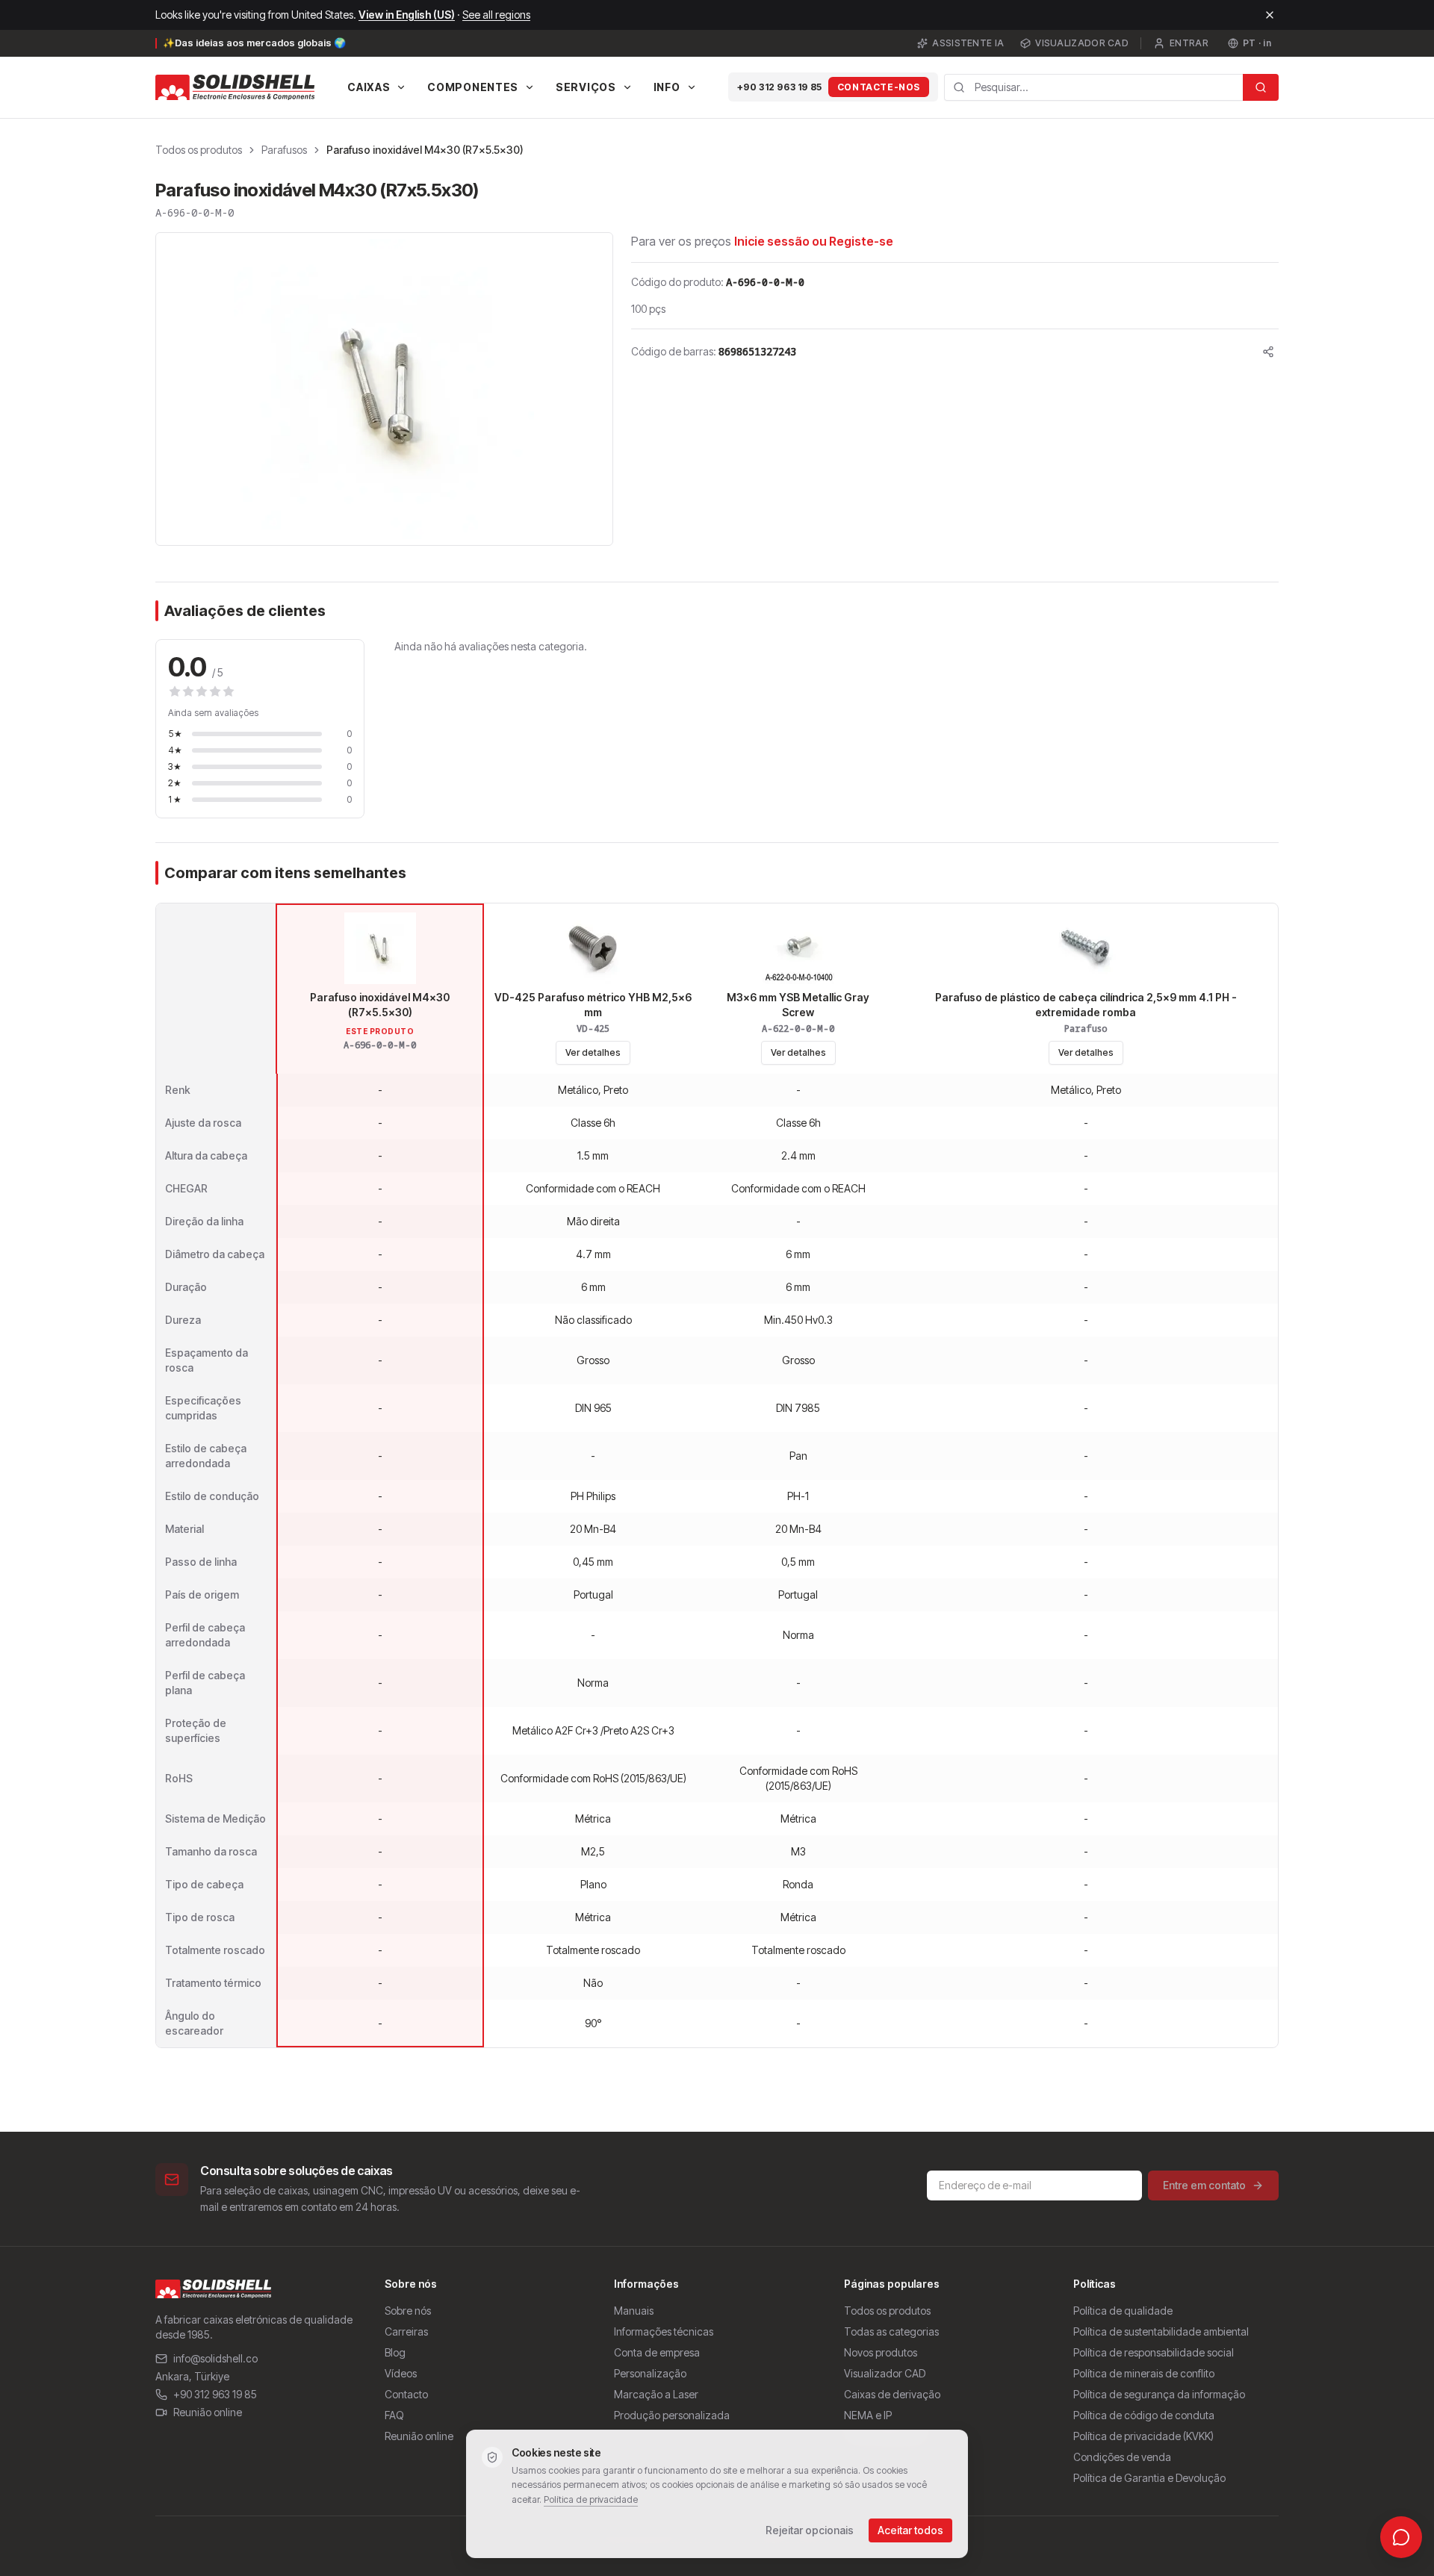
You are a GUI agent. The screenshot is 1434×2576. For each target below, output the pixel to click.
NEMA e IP (868, 2415)
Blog (395, 2352)
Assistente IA (968, 43)
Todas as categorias (891, 2331)
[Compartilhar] (1268, 352)
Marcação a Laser (656, 2394)
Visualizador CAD (1082, 43)
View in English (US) (407, 15)
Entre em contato (1204, 2185)
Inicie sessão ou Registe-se (814, 241)
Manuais (634, 2311)
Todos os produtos (199, 150)
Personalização (650, 2373)
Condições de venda (1122, 2457)
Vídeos (401, 2373)
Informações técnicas (664, 2331)
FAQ (394, 2415)
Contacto (406, 2394)
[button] (384, 389)
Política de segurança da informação (1159, 2394)
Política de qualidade (1123, 2311)
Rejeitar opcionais (810, 2530)
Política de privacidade (591, 2499)
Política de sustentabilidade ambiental (1161, 2331)
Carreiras (406, 2331)
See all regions (496, 15)
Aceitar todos (910, 2530)
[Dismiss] (1270, 15)
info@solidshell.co (215, 2358)
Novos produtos (881, 2352)
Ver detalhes (593, 1052)
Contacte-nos (879, 87)
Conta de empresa (657, 2352)
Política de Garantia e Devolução (1149, 2478)
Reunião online (208, 2412)
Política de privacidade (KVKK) (1143, 2436)
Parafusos (284, 150)
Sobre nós (408, 2311)
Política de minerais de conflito (1144, 2373)
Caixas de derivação (892, 2394)
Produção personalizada (672, 2415)
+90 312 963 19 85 (780, 87)
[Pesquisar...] (1261, 87)
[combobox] (1093, 87)
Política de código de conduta (1144, 2415)
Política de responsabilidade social (1154, 2352)
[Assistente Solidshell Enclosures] (1401, 2537)
